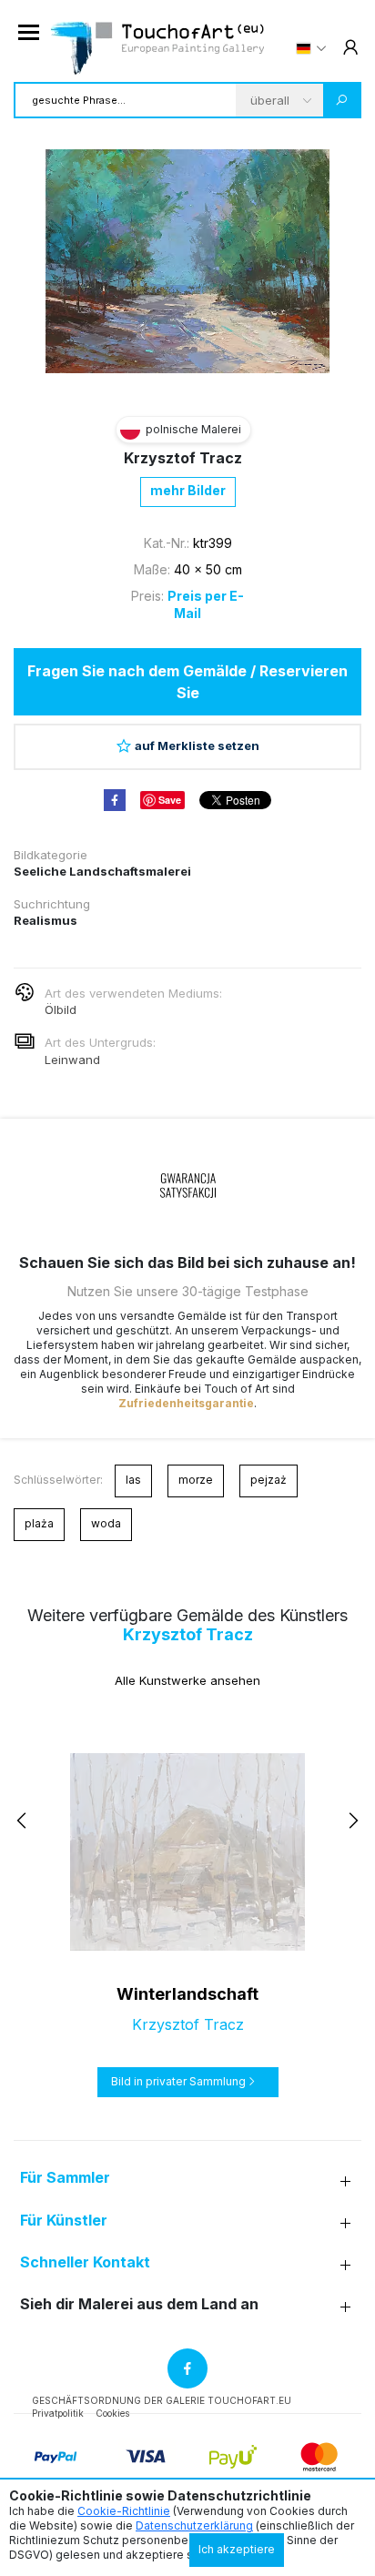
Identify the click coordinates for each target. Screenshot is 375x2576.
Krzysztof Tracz (183, 458)
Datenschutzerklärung (194, 2525)
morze (196, 1480)
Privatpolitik (58, 2413)
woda (106, 1523)
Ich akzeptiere (237, 2549)
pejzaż (269, 1480)
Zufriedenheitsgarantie (186, 1403)
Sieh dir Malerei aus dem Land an (139, 2304)
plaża (39, 1523)
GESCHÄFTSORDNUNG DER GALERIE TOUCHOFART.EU (162, 2400)
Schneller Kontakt (85, 2262)
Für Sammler (65, 2178)
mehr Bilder (188, 490)
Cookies (112, 2413)
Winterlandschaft (187, 1994)
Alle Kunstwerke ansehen (187, 1680)
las (133, 1480)
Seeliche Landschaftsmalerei (102, 871)
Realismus (46, 920)
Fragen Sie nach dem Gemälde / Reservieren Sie (187, 682)
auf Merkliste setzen (197, 745)
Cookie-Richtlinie (124, 2511)
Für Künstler (64, 2221)
